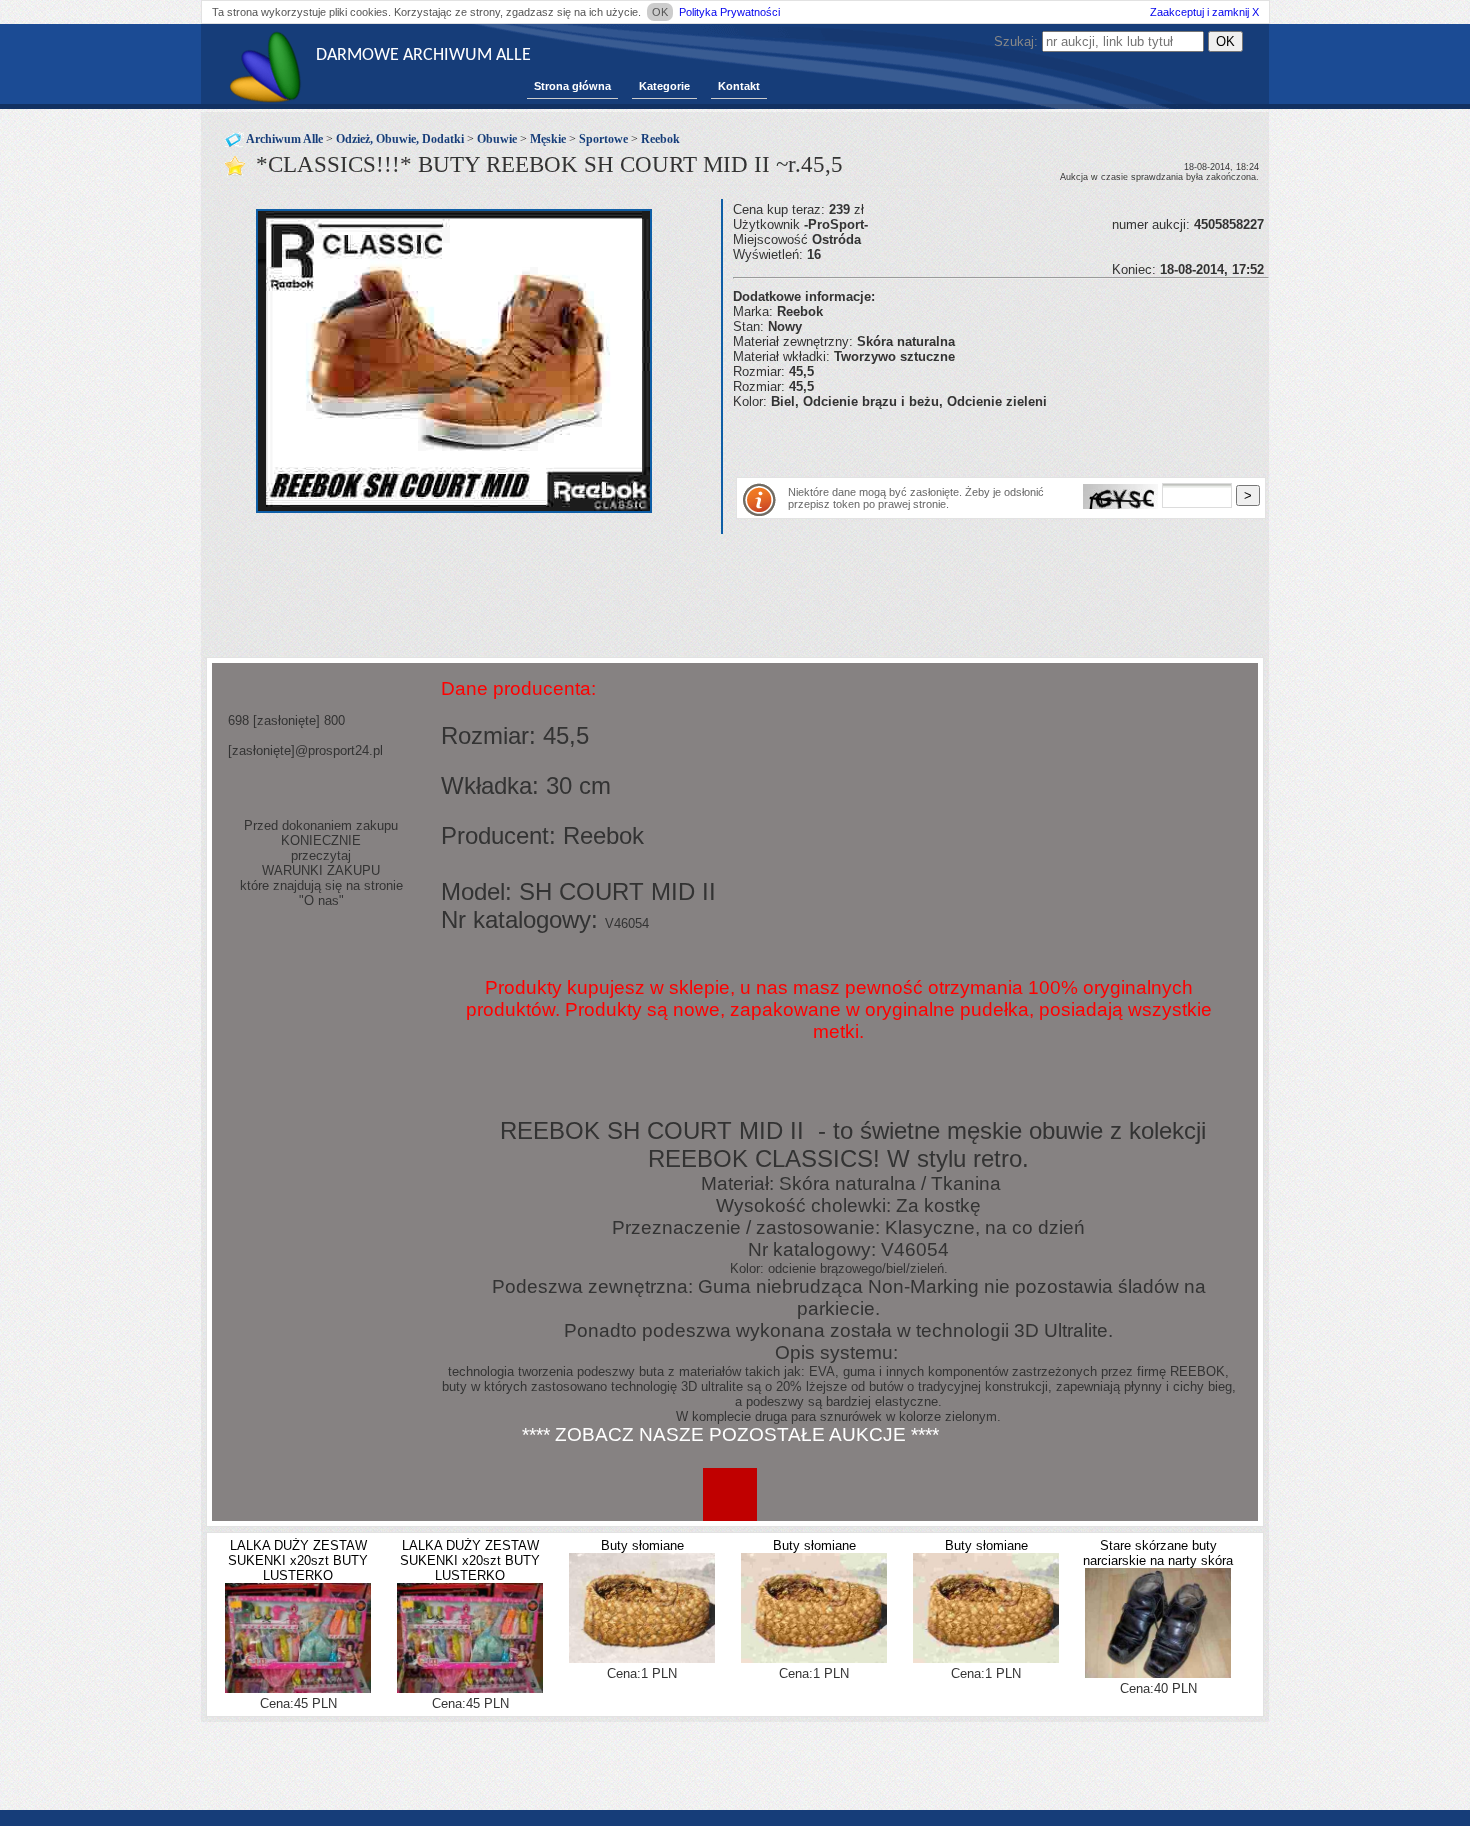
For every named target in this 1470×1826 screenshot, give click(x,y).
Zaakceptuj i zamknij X (1204, 12)
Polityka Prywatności (729, 12)
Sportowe (603, 139)
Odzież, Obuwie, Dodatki (400, 139)
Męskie (548, 139)
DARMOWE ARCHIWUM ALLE (423, 55)
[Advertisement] (967, 439)
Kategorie (664, 86)
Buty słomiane (642, 1545)
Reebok (660, 139)
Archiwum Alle (284, 139)
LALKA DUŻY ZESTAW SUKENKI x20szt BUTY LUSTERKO (298, 1560)
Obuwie (497, 139)
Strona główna (572, 86)
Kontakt (739, 86)
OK (660, 12)
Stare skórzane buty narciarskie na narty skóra (1158, 1553)
